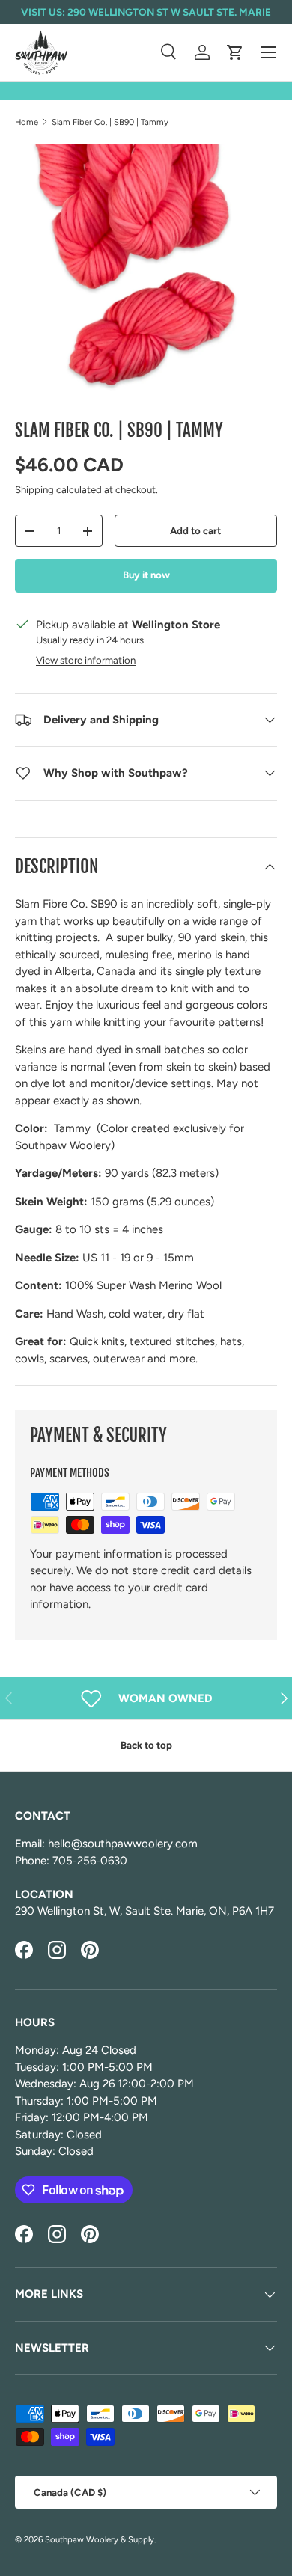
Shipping (34, 489)
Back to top (146, 1745)
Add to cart (195, 530)
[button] (235, 52)
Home (27, 122)
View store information (86, 660)
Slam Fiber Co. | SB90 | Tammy (110, 122)
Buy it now (146, 575)
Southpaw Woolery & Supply (100, 2539)
